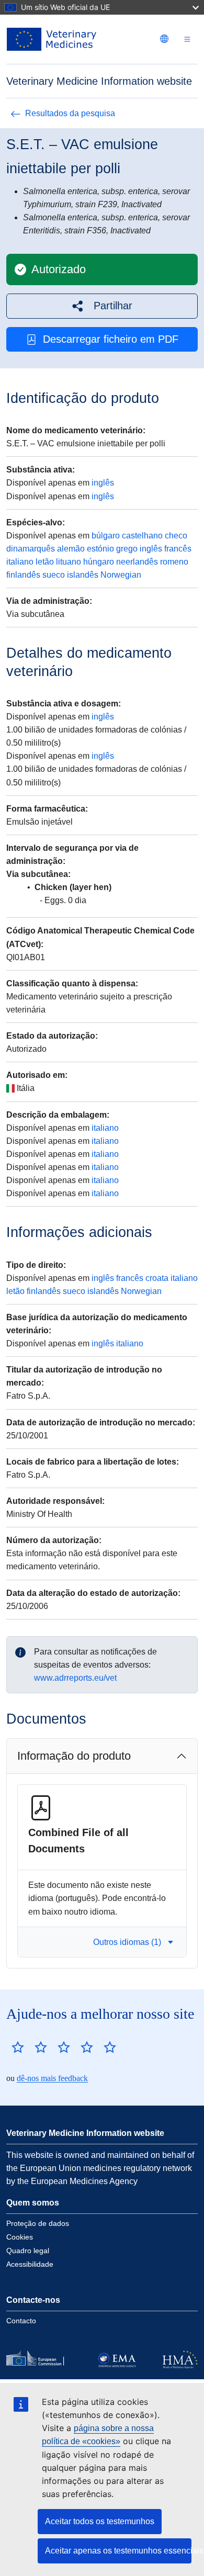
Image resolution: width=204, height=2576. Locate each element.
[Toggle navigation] (187, 40)
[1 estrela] (18, 2047)
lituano (69, 562)
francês (178, 549)
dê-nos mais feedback (52, 2078)
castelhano (142, 536)
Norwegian (121, 575)
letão (45, 562)
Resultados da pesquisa (70, 113)
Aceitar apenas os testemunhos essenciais (118, 2551)
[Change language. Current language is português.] (164, 39)
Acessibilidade (30, 2264)
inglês (103, 483)
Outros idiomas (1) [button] (127, 1942)
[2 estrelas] (29, 2047)
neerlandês (137, 562)
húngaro (99, 562)
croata (157, 1278)
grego (127, 549)
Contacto (21, 2321)
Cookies (20, 2237)
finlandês (23, 575)
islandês (83, 575)
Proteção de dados (38, 2223)
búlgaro (106, 536)
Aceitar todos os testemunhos (100, 2521)
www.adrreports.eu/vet (75, 1678)
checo (176, 536)
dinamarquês (31, 549)
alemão (71, 549)
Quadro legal (28, 2251)
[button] (102, 306)
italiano (20, 562)
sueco (54, 575)
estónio (100, 549)
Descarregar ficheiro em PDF (111, 339)
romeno (174, 562)
